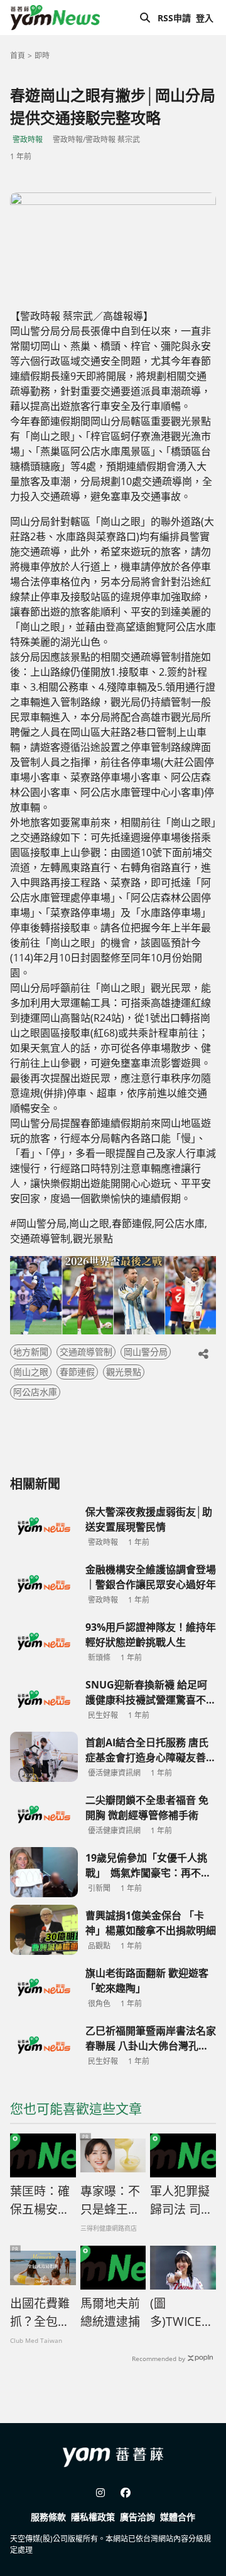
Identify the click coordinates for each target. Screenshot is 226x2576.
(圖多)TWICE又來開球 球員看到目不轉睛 (182, 2313)
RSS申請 (174, 18)
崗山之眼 (31, 1372)
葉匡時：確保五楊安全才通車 (40, 2201)
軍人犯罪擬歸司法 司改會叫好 (181, 2201)
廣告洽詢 (137, 2517)
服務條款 (48, 2517)
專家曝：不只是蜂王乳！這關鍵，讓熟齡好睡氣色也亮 (110, 2201)
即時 (42, 55)
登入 (205, 18)
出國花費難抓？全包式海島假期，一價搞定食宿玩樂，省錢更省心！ (40, 2313)
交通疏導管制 (86, 1352)
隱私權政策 (93, 2517)
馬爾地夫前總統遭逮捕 (110, 2312)
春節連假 (77, 1372)
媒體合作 (178, 2517)
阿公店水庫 (35, 1392)
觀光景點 (124, 1372)
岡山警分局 (146, 1352)
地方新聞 (31, 1352)
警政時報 (28, 139)
